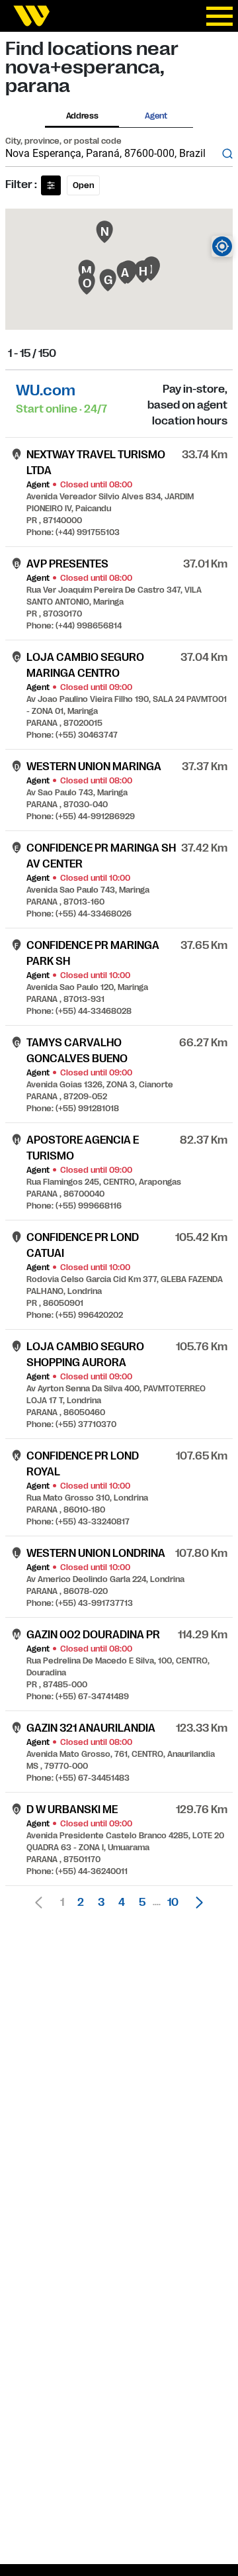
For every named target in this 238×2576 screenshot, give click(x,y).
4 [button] (122, 1903)
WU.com (46, 390)
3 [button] (101, 1903)
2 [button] (81, 1903)
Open (83, 185)
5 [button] (142, 1903)
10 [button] (173, 1903)
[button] (196, 1903)
